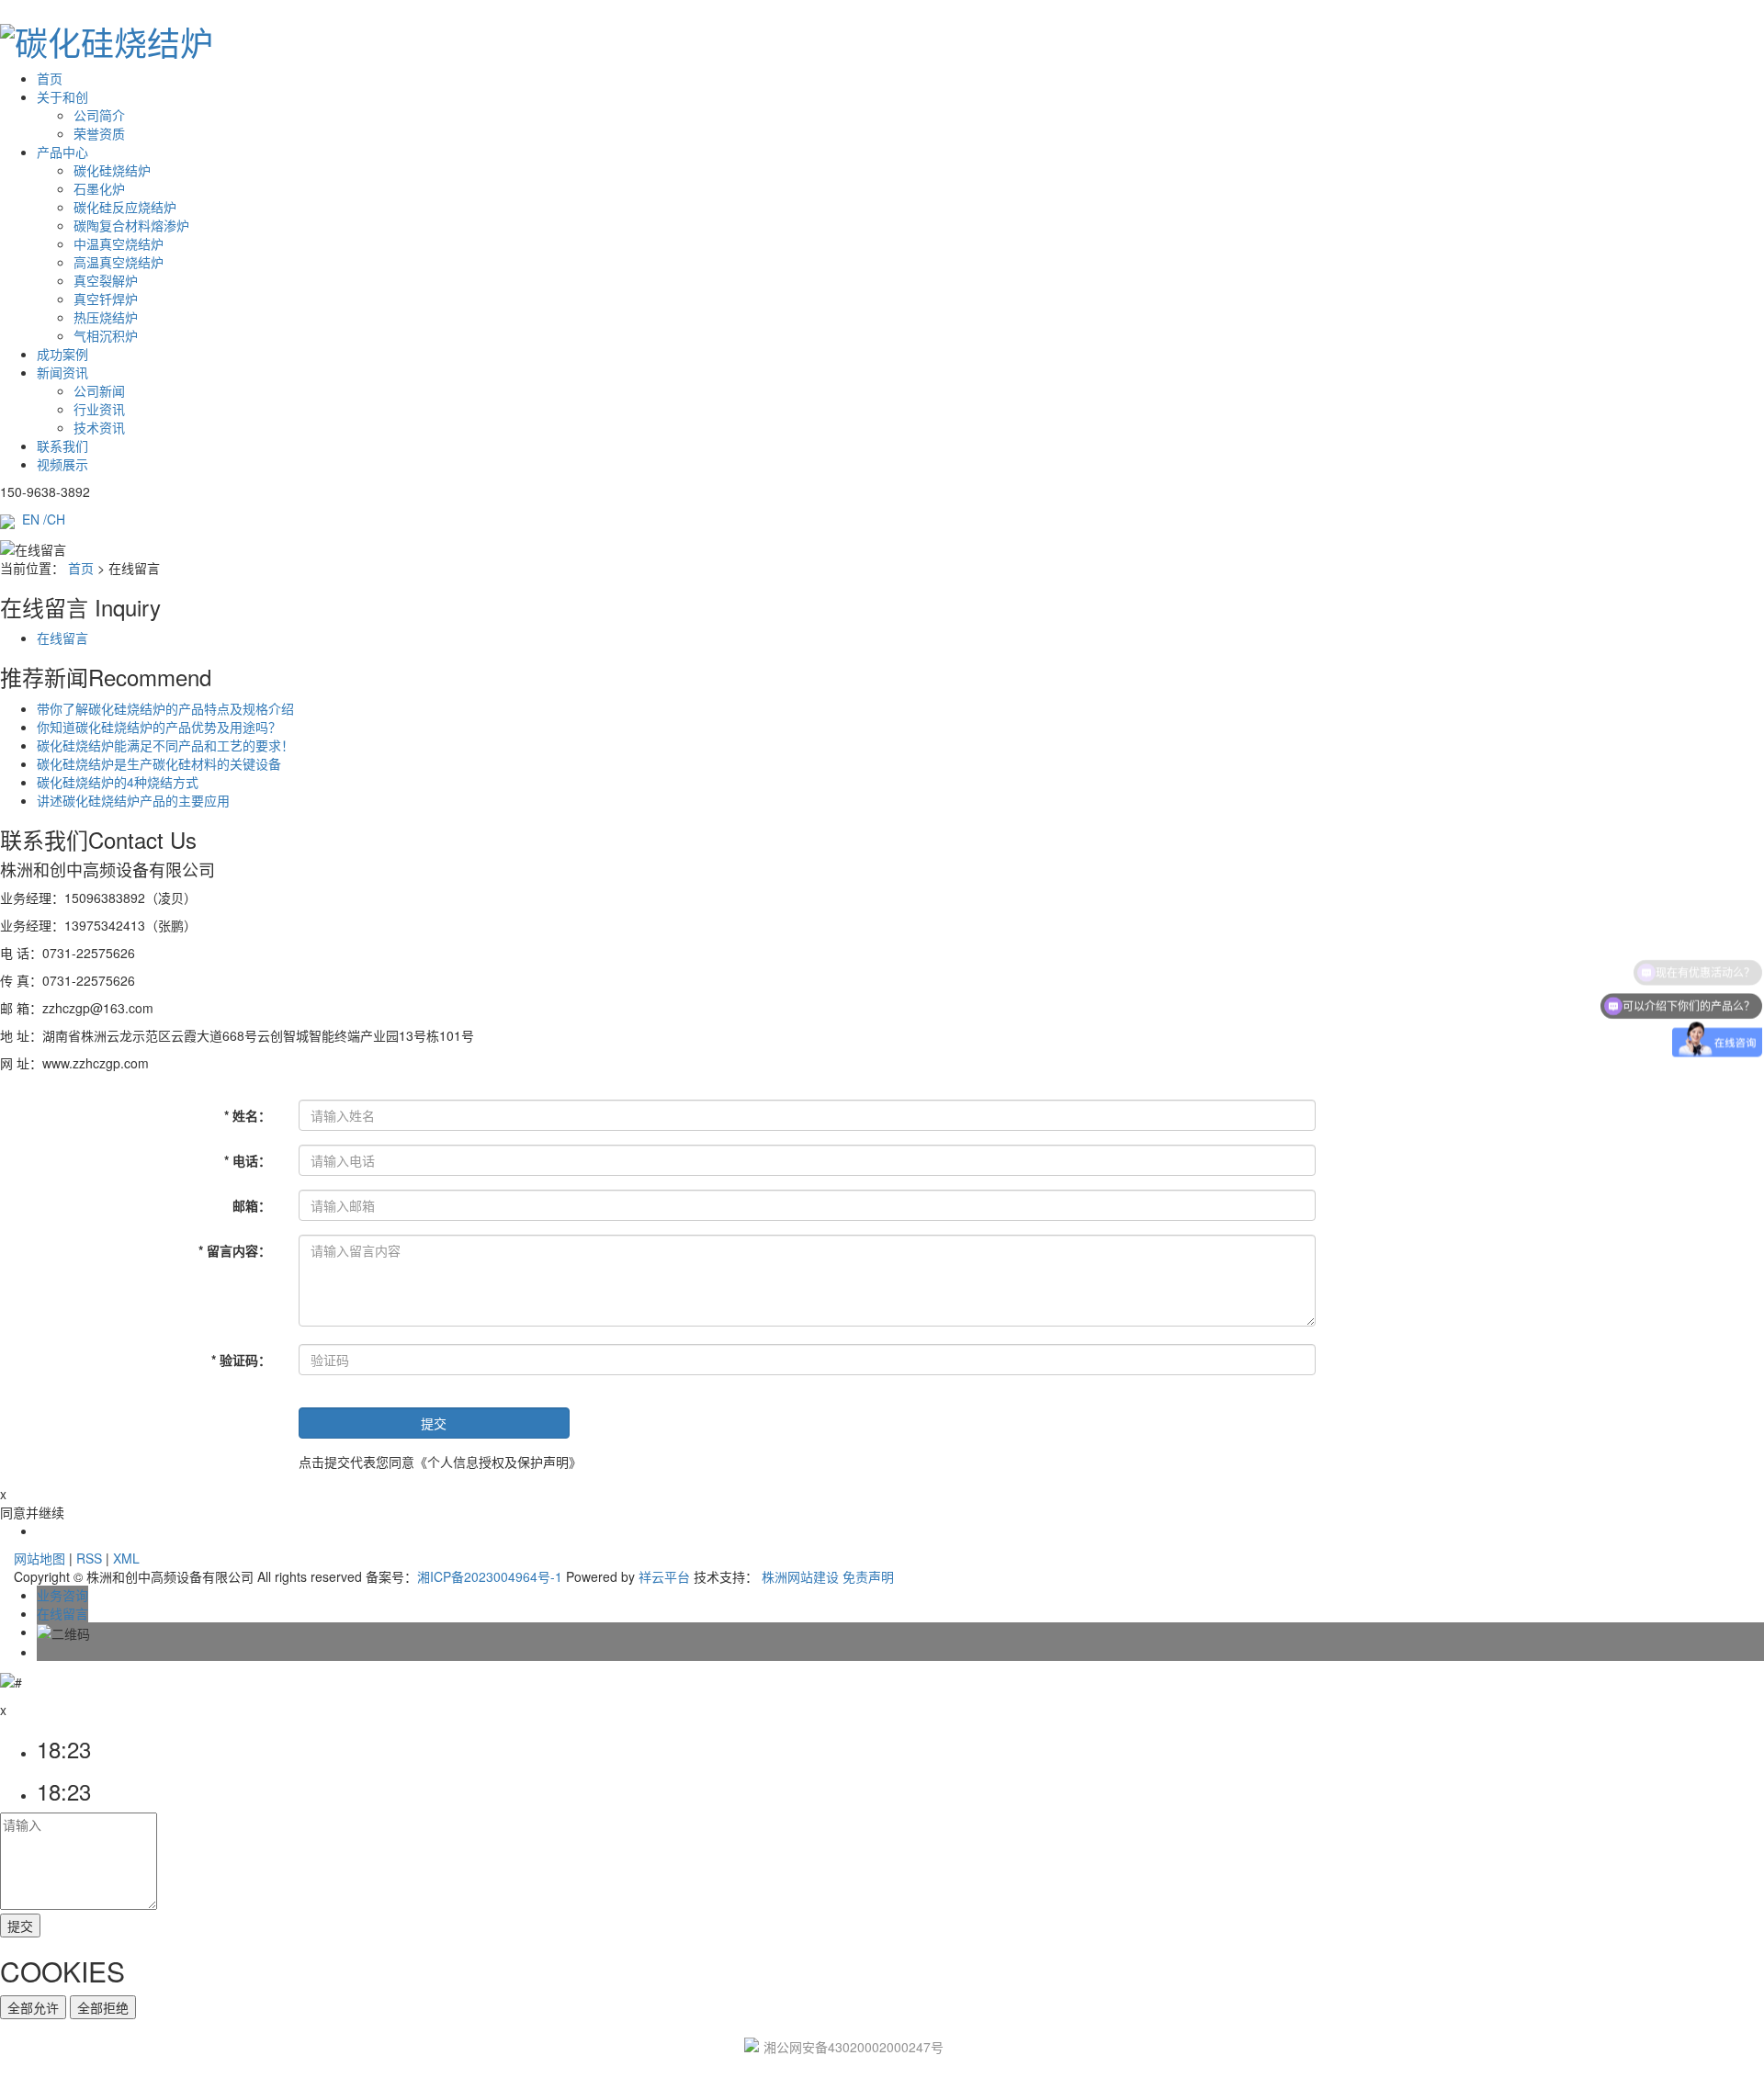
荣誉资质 (99, 133)
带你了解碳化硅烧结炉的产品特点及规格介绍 (165, 708)
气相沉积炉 (106, 335)
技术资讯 (99, 427)
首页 (50, 78)
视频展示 (62, 464)
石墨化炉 (99, 188)
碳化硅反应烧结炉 (125, 207)
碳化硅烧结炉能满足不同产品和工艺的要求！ (165, 745)
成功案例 (62, 354)
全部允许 (33, 2007)
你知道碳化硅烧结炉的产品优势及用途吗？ (159, 727)
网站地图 (40, 1558)
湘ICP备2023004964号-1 (490, 1576)
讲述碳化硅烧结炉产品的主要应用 (133, 800)
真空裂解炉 (106, 280)
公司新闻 (99, 390)
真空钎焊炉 (106, 299)
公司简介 (99, 115)
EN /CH (44, 519)
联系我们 (62, 446)
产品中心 (62, 152)
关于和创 (62, 96)
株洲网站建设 (800, 1576)
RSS (89, 1558)
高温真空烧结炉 (119, 262)
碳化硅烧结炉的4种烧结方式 (118, 782)
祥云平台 (664, 1576)
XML (126, 1558)
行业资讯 (99, 409)
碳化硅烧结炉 (112, 170)
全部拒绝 (103, 2007)
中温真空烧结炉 (119, 243)
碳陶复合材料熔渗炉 (131, 225)
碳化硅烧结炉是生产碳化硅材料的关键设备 (159, 763)
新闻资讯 (62, 372)
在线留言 (62, 638)
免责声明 (868, 1576)
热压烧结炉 (106, 317)
